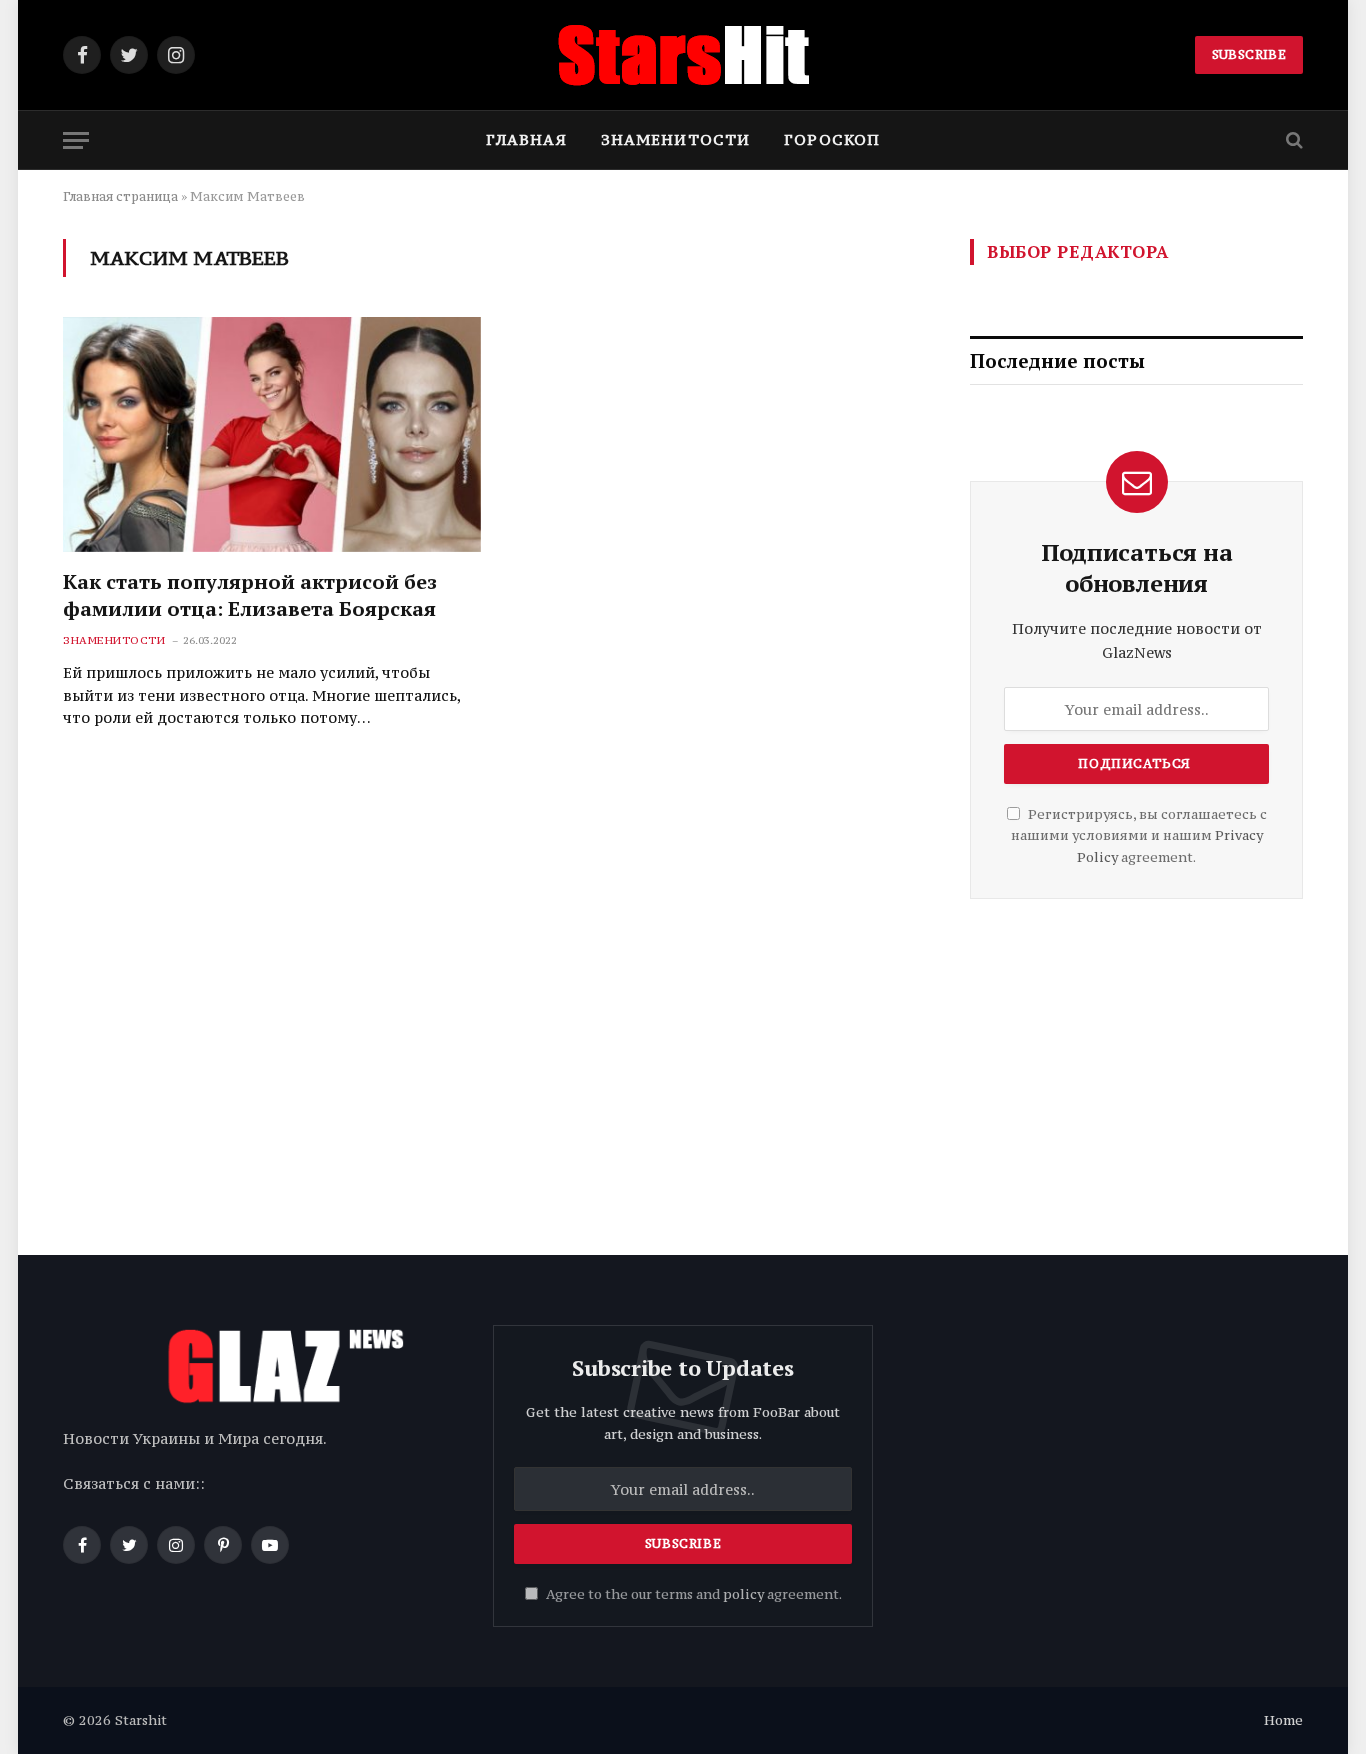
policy (743, 1594)
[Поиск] (1292, 140)
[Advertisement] (1136, 1069)
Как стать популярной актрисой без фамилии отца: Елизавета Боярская (250, 595)
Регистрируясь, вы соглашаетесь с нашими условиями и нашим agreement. (1139, 836)
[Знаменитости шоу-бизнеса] (683, 55)
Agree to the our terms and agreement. (692, 1594)
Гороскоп (832, 139)
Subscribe (1249, 54)
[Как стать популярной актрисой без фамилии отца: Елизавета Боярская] (272, 434)
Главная (526, 139)
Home (1283, 1720)
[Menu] (76, 140)
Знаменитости (675, 139)
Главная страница (120, 196)
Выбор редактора (1078, 251)
